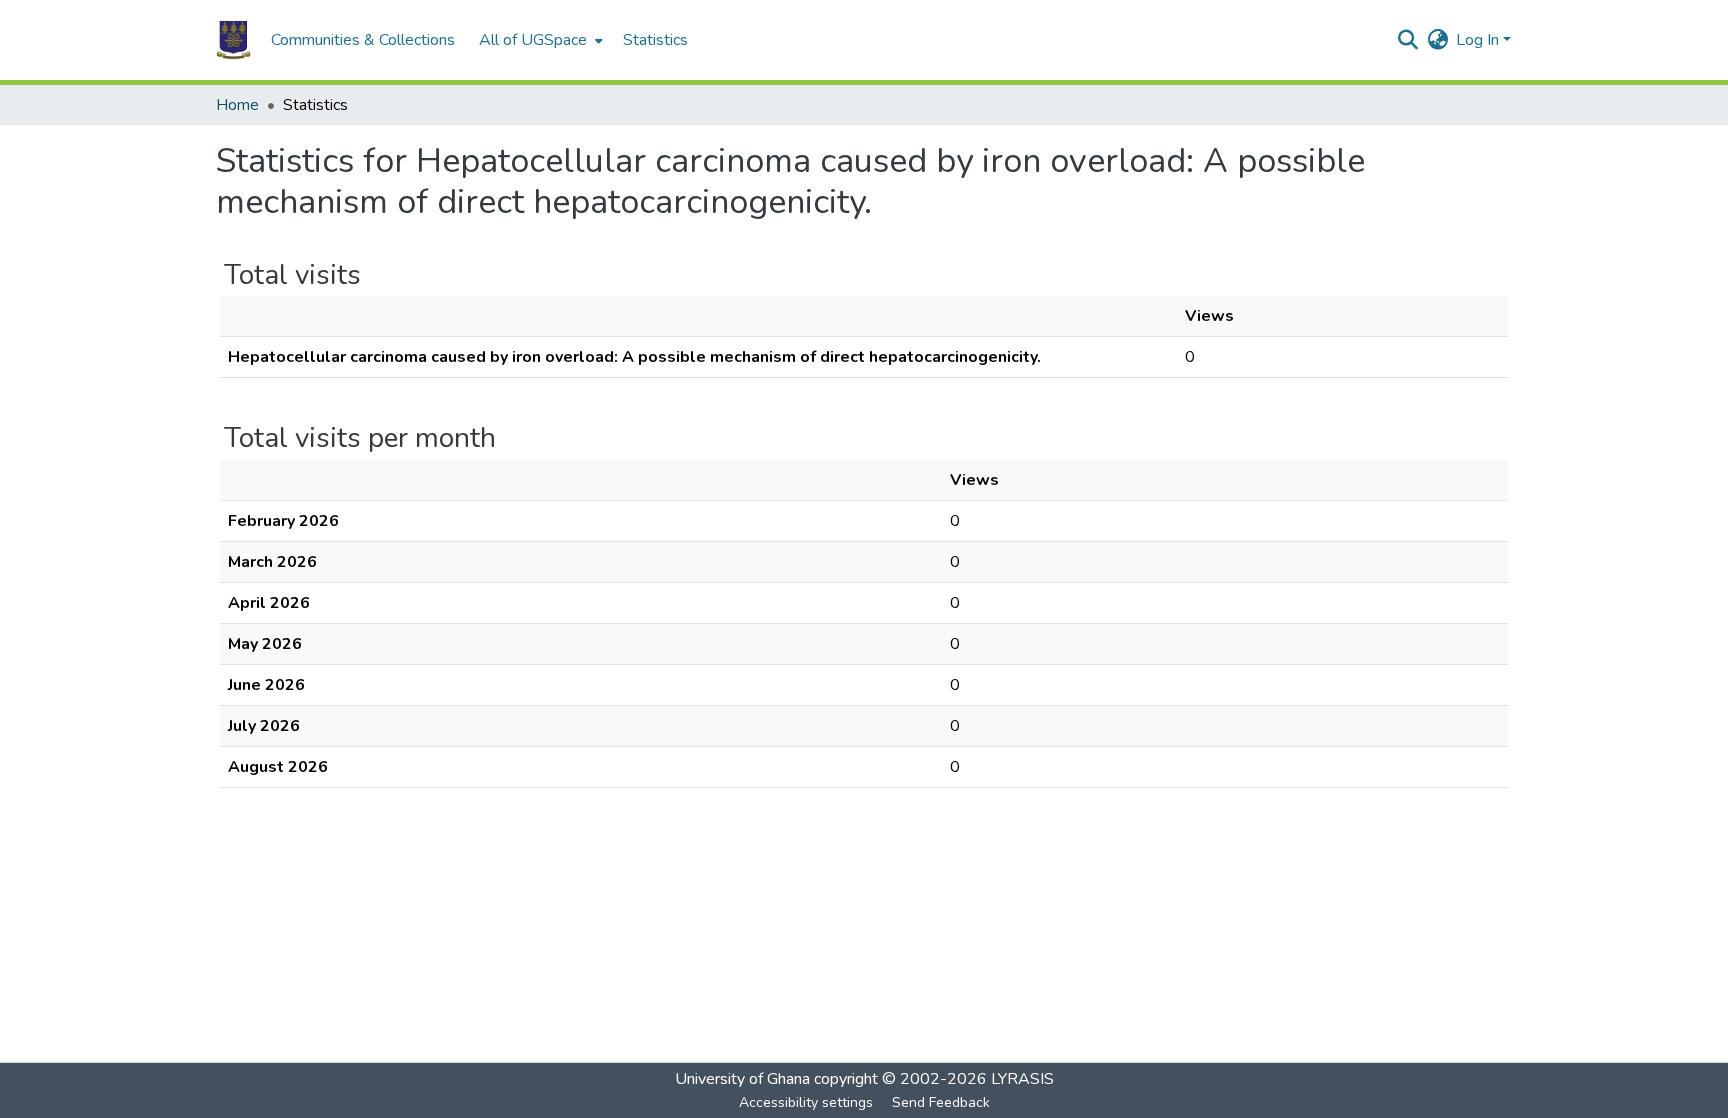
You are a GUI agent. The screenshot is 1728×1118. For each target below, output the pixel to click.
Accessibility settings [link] (806, 1102)
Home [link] (237, 105)
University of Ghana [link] (742, 1079)
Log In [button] (1479, 40)
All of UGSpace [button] (533, 40)
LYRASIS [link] (1022, 1079)
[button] (233, 40)
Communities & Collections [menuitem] (363, 40)
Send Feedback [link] (941, 1102)
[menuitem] (539, 40)
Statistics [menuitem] (655, 40)
